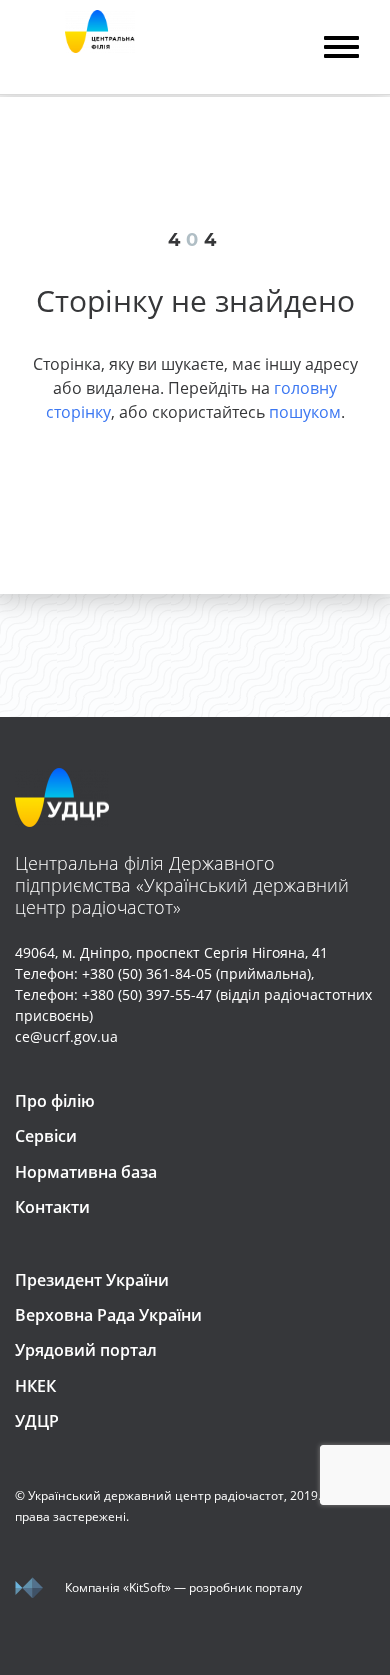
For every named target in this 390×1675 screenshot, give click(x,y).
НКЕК (35, 1386)
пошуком (305, 412)
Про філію (55, 1101)
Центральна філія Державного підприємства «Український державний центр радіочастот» (182, 885)
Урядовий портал (86, 1350)
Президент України (92, 1280)
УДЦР (37, 1421)
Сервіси (46, 1136)
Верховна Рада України (108, 1315)
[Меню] (341, 49)
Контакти (52, 1207)
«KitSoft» (147, 1587)
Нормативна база (86, 1172)
